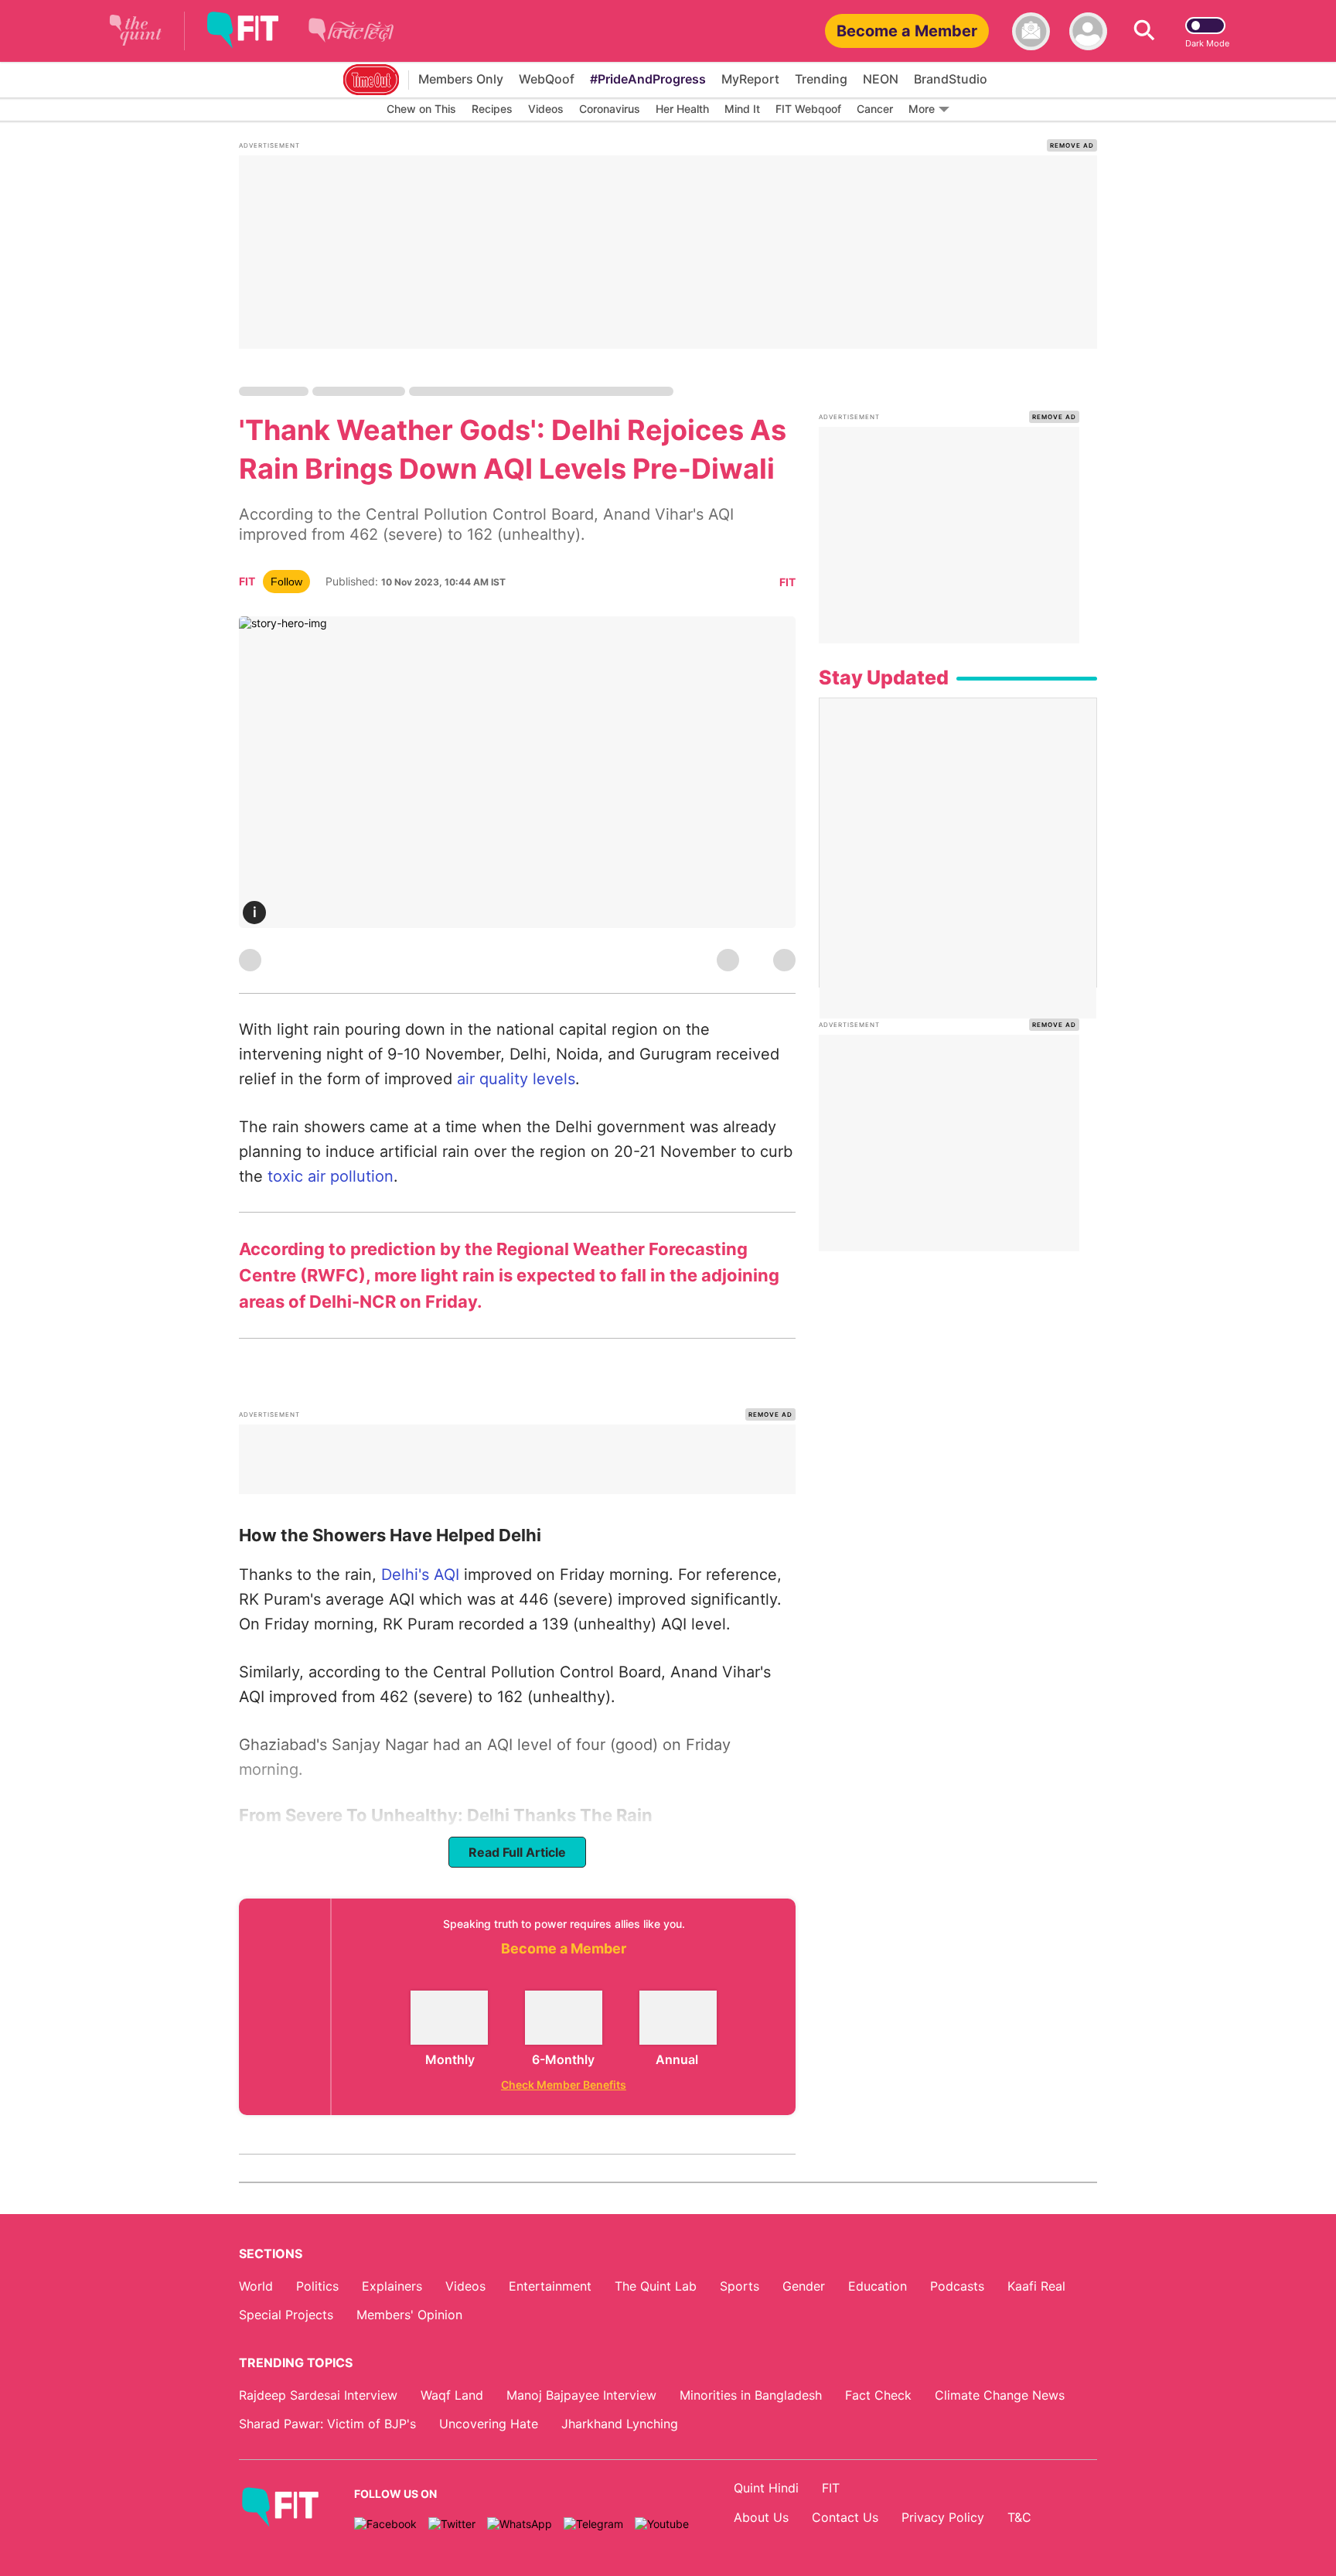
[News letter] (1031, 31)
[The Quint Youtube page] (662, 2524)
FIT (247, 581)
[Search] (1144, 31)
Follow (286, 582)
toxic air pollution (328, 1176)
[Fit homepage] (254, 31)
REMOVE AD (1072, 145)
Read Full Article (517, 1852)
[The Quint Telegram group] (593, 2524)
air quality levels (516, 1079)
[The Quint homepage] (136, 31)
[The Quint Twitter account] (452, 2524)
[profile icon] (1088, 31)
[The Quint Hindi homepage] (351, 42)
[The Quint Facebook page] (385, 2524)
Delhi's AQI (423, 1575)
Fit (787, 582)
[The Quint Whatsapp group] (520, 2524)
